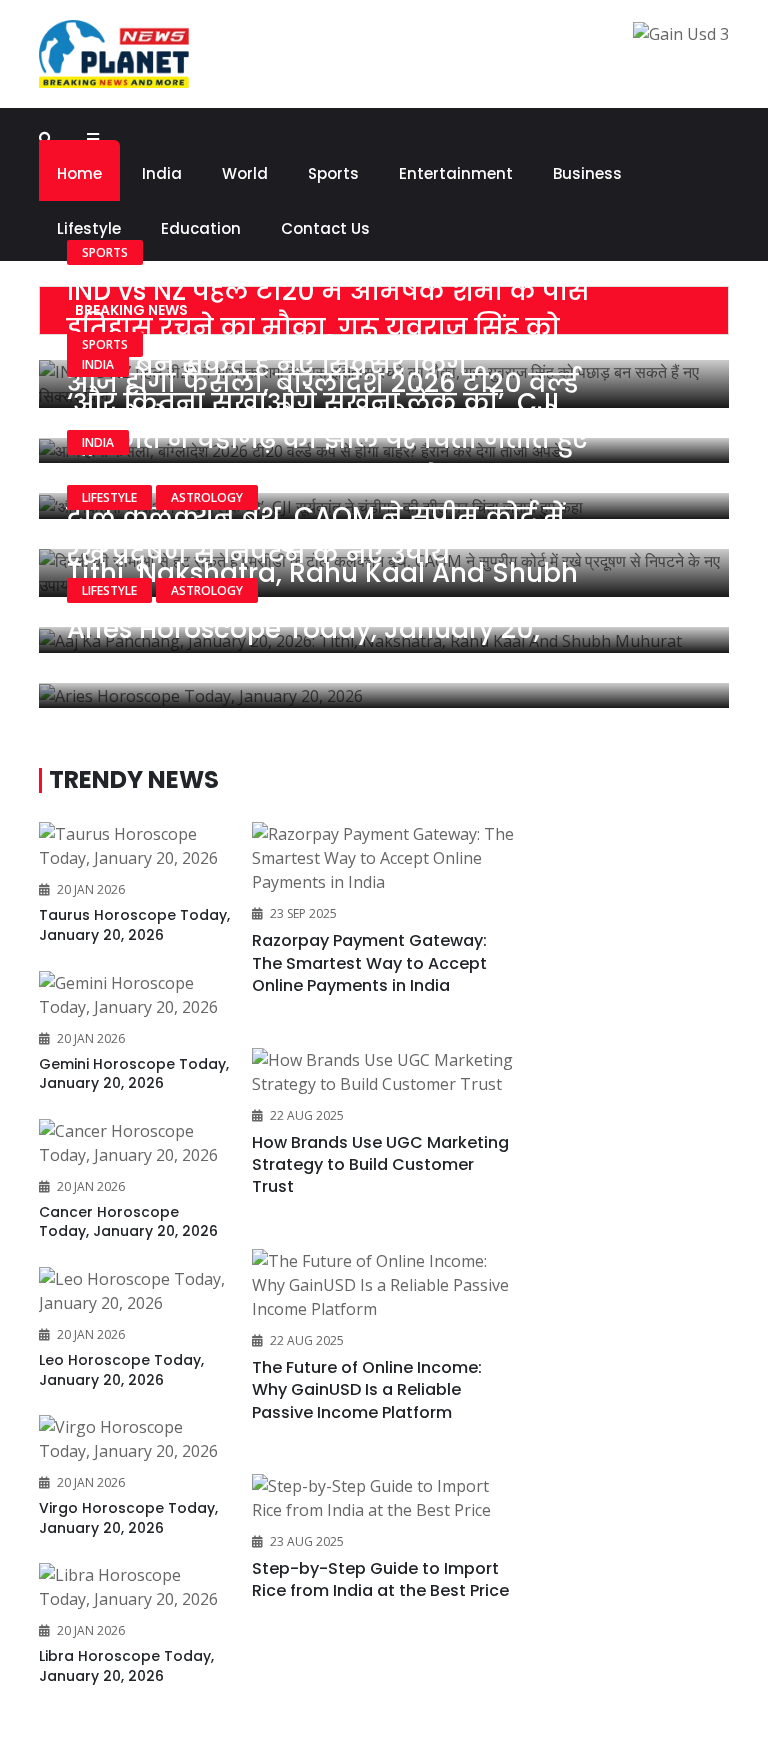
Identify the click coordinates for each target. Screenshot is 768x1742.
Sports (333, 173)
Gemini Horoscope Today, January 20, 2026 (134, 1074)
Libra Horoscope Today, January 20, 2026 (126, 1666)
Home (79, 173)
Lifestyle (109, 497)
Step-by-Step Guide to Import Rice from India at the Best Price (380, 1579)
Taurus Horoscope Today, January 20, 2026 (134, 925)
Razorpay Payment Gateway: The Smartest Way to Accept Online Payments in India (369, 963)
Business (587, 173)
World (245, 173)
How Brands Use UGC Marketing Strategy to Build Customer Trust (380, 1165)
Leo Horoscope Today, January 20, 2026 (121, 1370)
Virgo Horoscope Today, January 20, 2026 (128, 1518)
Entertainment (456, 173)
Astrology (207, 497)
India (162, 173)
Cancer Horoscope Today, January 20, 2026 (128, 1222)
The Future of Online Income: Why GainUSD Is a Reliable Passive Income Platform (367, 1390)
